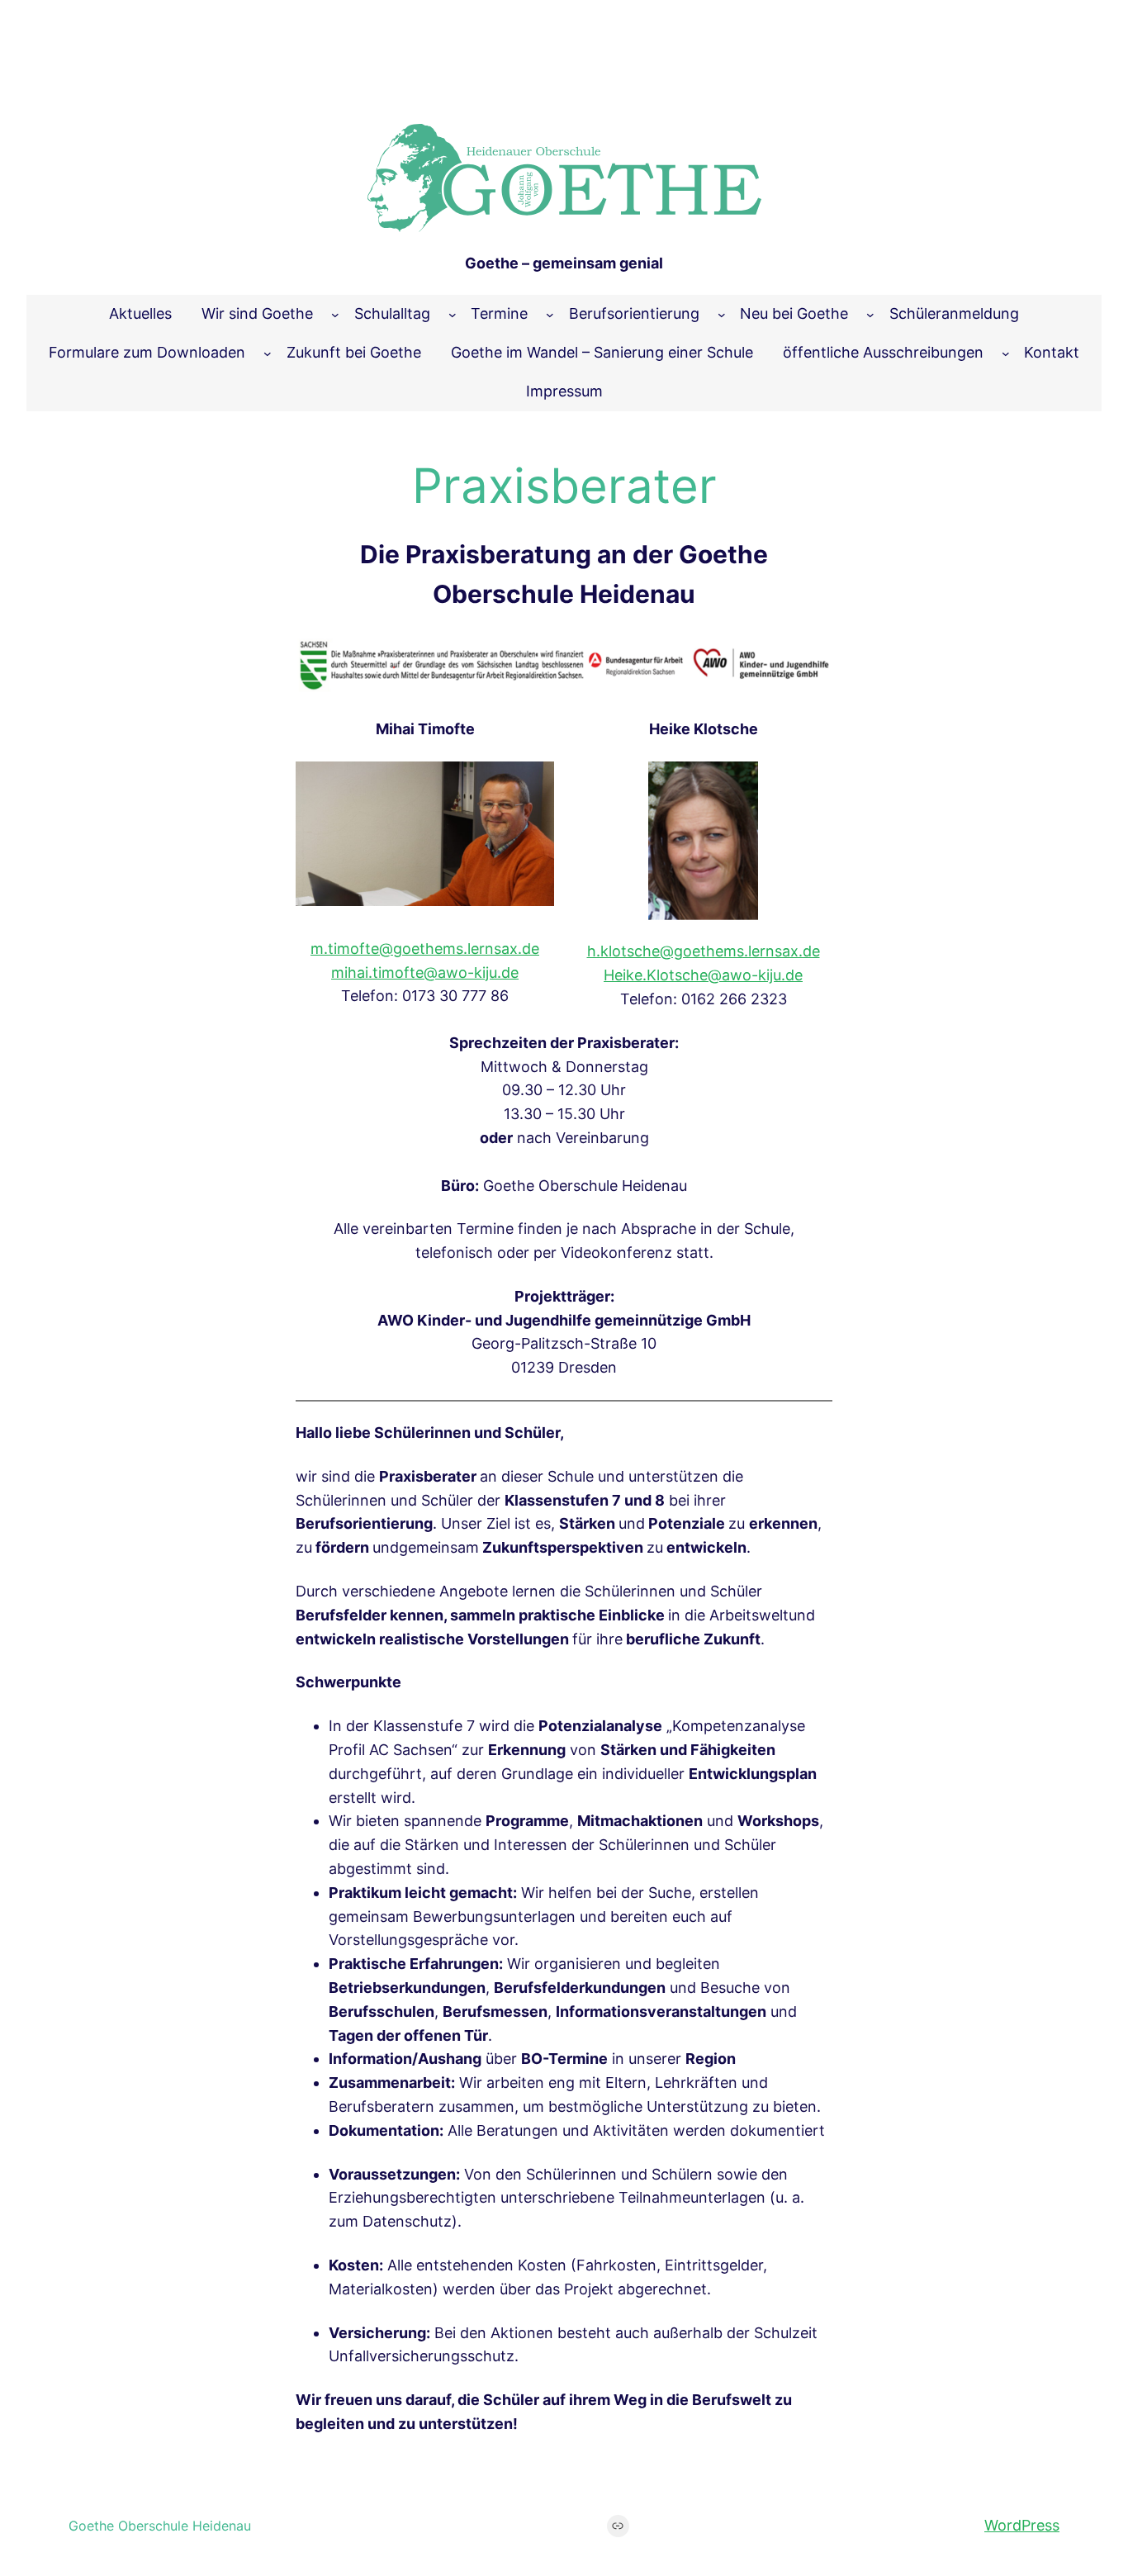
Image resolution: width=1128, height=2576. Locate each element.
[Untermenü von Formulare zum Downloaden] (268, 353)
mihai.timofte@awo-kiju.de (425, 973)
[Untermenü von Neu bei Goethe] (870, 315)
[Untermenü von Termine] (550, 315)
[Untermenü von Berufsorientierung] (722, 315)
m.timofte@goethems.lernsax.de (425, 949)
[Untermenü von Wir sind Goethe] (335, 315)
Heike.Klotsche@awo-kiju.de (703, 975)
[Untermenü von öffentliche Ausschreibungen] (1006, 353)
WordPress (1022, 2525)
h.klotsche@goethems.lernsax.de (704, 951)
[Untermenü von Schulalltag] (453, 315)
